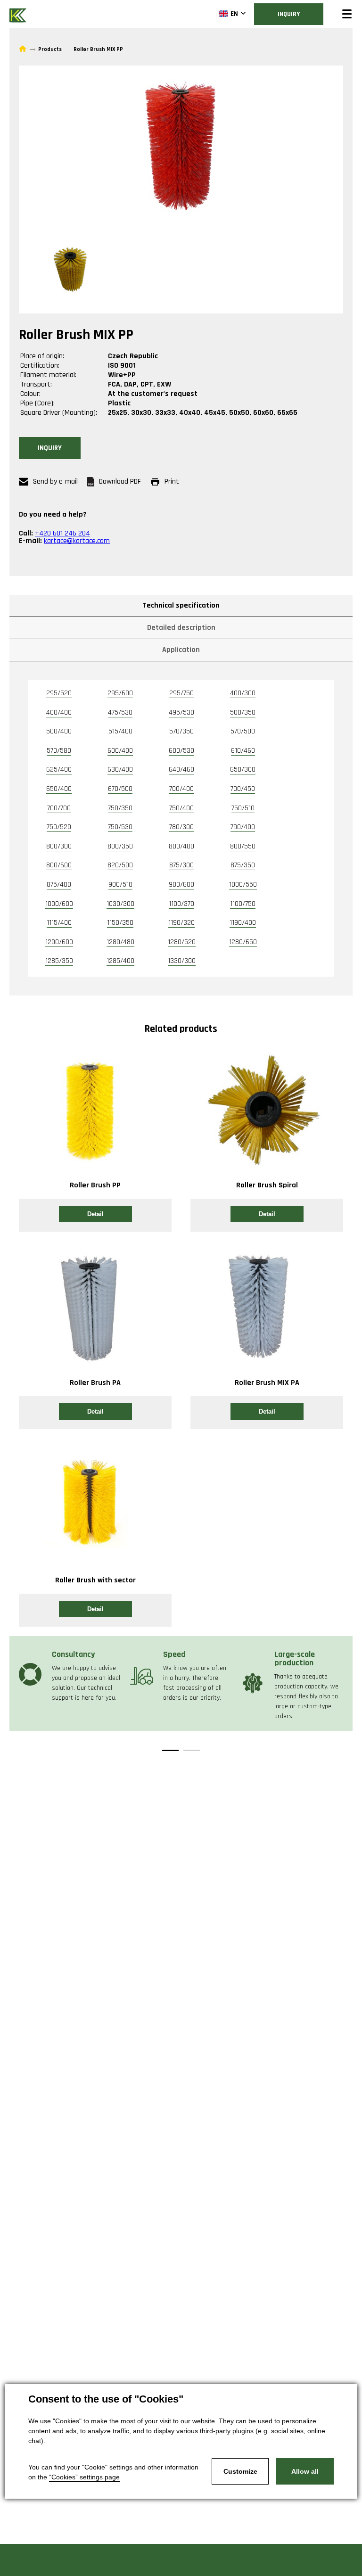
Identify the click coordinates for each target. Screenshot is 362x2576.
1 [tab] (170, 1750)
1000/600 (59, 904)
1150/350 (120, 923)
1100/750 (243, 904)
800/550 (243, 846)
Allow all (305, 2471)
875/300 (181, 865)
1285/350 (59, 961)
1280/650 (243, 942)
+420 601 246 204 (62, 533)
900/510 (120, 885)
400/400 (59, 712)
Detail (95, 1214)
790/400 (243, 827)
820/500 (120, 865)
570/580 (59, 751)
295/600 (120, 693)
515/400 (120, 731)
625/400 (59, 770)
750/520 (59, 827)
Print (172, 481)
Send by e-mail (55, 481)
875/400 (59, 885)
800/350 (120, 846)
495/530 (181, 712)
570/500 (243, 731)
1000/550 (243, 885)
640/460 (181, 770)
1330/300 (182, 961)
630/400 (120, 770)
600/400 (120, 751)
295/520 (59, 693)
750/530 (120, 827)
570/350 (181, 731)
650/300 (243, 770)
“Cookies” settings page (84, 2477)
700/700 (59, 808)
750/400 (181, 808)
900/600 (181, 885)
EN (234, 14)
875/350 (243, 865)
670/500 (120, 789)
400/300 (243, 693)
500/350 (243, 712)
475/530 (120, 712)
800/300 (59, 846)
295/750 (181, 693)
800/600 (59, 865)
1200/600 (59, 942)
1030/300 (120, 904)
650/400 (59, 789)
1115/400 (59, 923)
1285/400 (120, 961)
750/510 (243, 808)
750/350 (120, 808)
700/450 (243, 789)
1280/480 (120, 942)
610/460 (243, 751)
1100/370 (181, 904)
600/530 (181, 751)
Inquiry (289, 14)
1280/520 (182, 942)
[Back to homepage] (19, 14)
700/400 (181, 789)
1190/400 (243, 923)
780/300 (181, 827)
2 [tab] (192, 1750)
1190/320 (181, 923)
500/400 (59, 731)
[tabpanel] (70, 1674)
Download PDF (120, 481)
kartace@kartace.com (77, 541)
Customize (240, 2471)
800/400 (181, 846)
